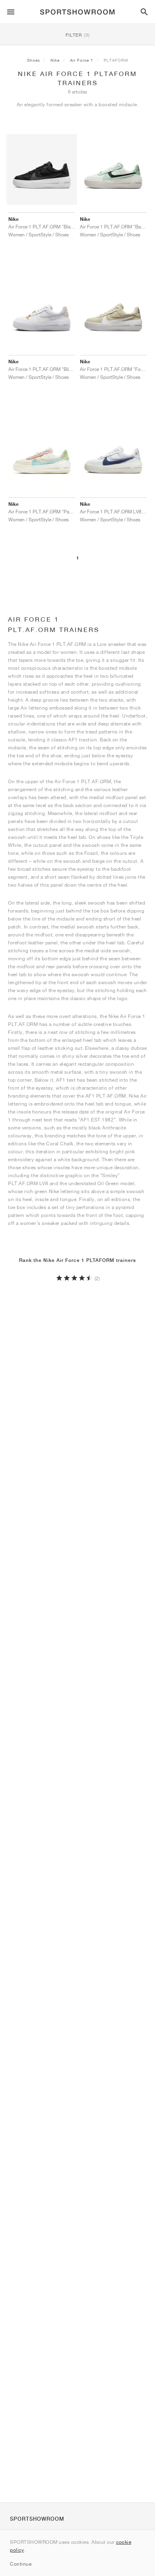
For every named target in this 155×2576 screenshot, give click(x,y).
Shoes (34, 60)
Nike (55, 60)
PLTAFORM (116, 60)
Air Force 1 (82, 60)
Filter (78, 35)
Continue (21, 2564)
